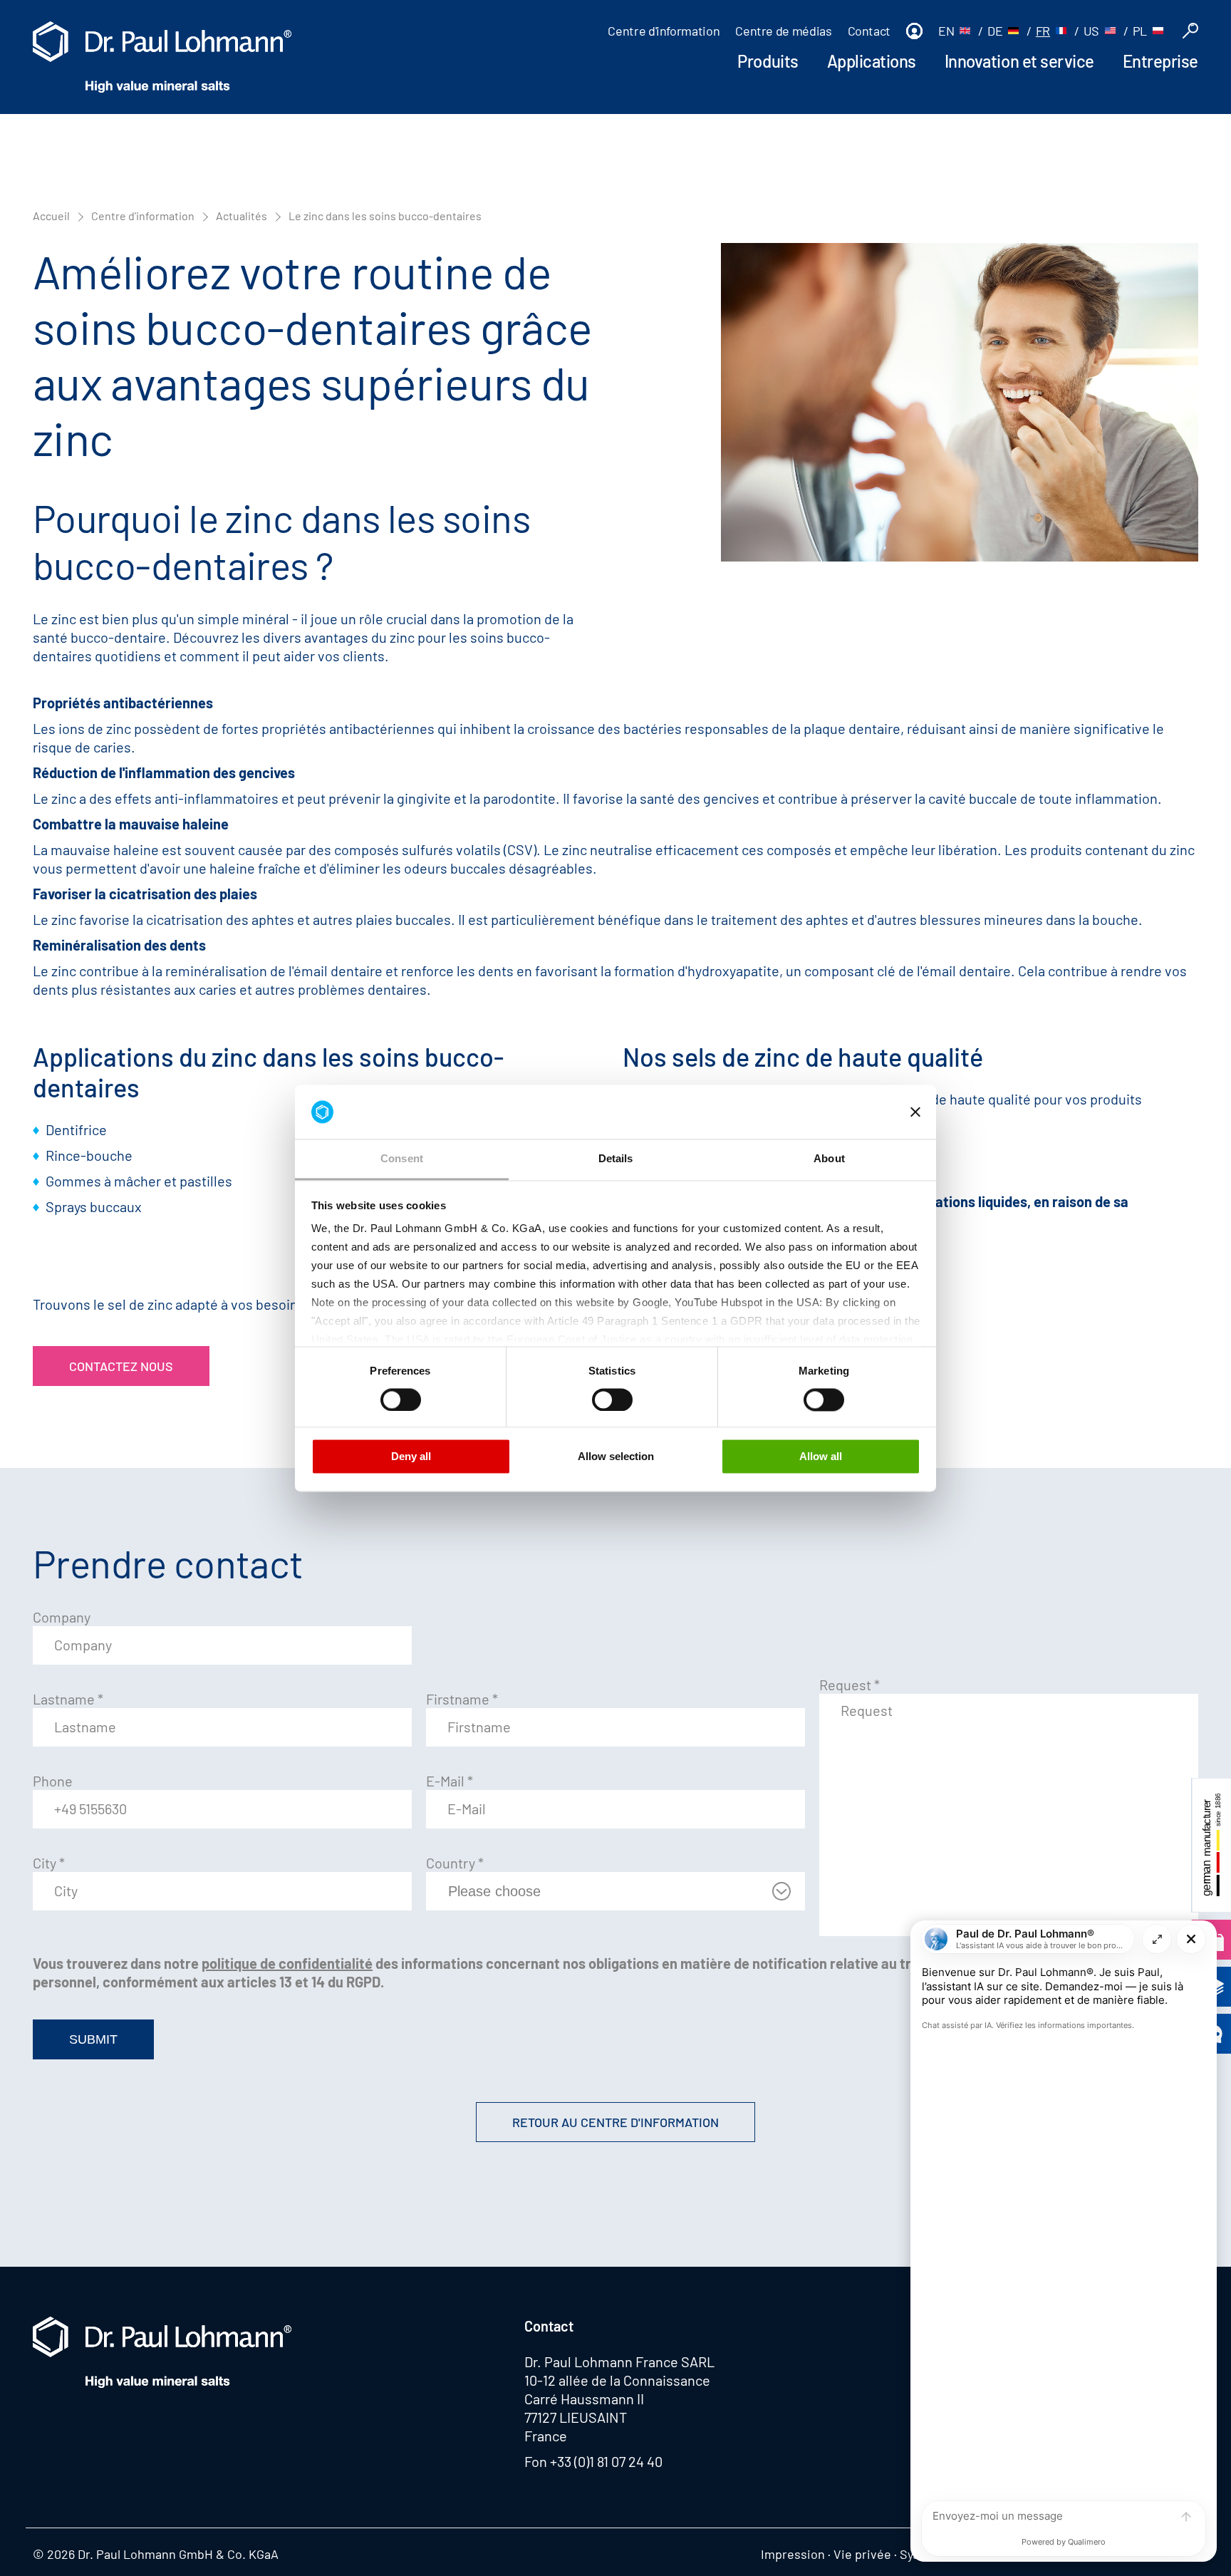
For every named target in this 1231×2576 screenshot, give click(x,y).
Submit (93, 2039)
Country (455, 1863)
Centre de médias (783, 31)
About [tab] (829, 1159)
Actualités (241, 216)
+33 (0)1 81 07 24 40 (606, 2461)
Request (850, 1685)
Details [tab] (616, 1159)
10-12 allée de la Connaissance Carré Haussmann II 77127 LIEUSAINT (617, 2399)
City (49, 1863)
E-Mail (450, 1781)
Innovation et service (1019, 61)
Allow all (821, 1457)
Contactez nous (121, 1366)
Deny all (411, 1457)
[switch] (401, 1400)
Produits (768, 61)
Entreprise (1160, 61)
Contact (869, 31)
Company (62, 1617)
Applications (872, 61)
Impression (793, 2554)
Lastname (68, 1699)
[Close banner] (915, 1112)
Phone (53, 1781)
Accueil (51, 216)
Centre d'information (664, 31)
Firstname (462, 1699)
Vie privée (862, 2554)
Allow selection (616, 1457)
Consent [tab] (402, 1159)
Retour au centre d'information (615, 2122)
